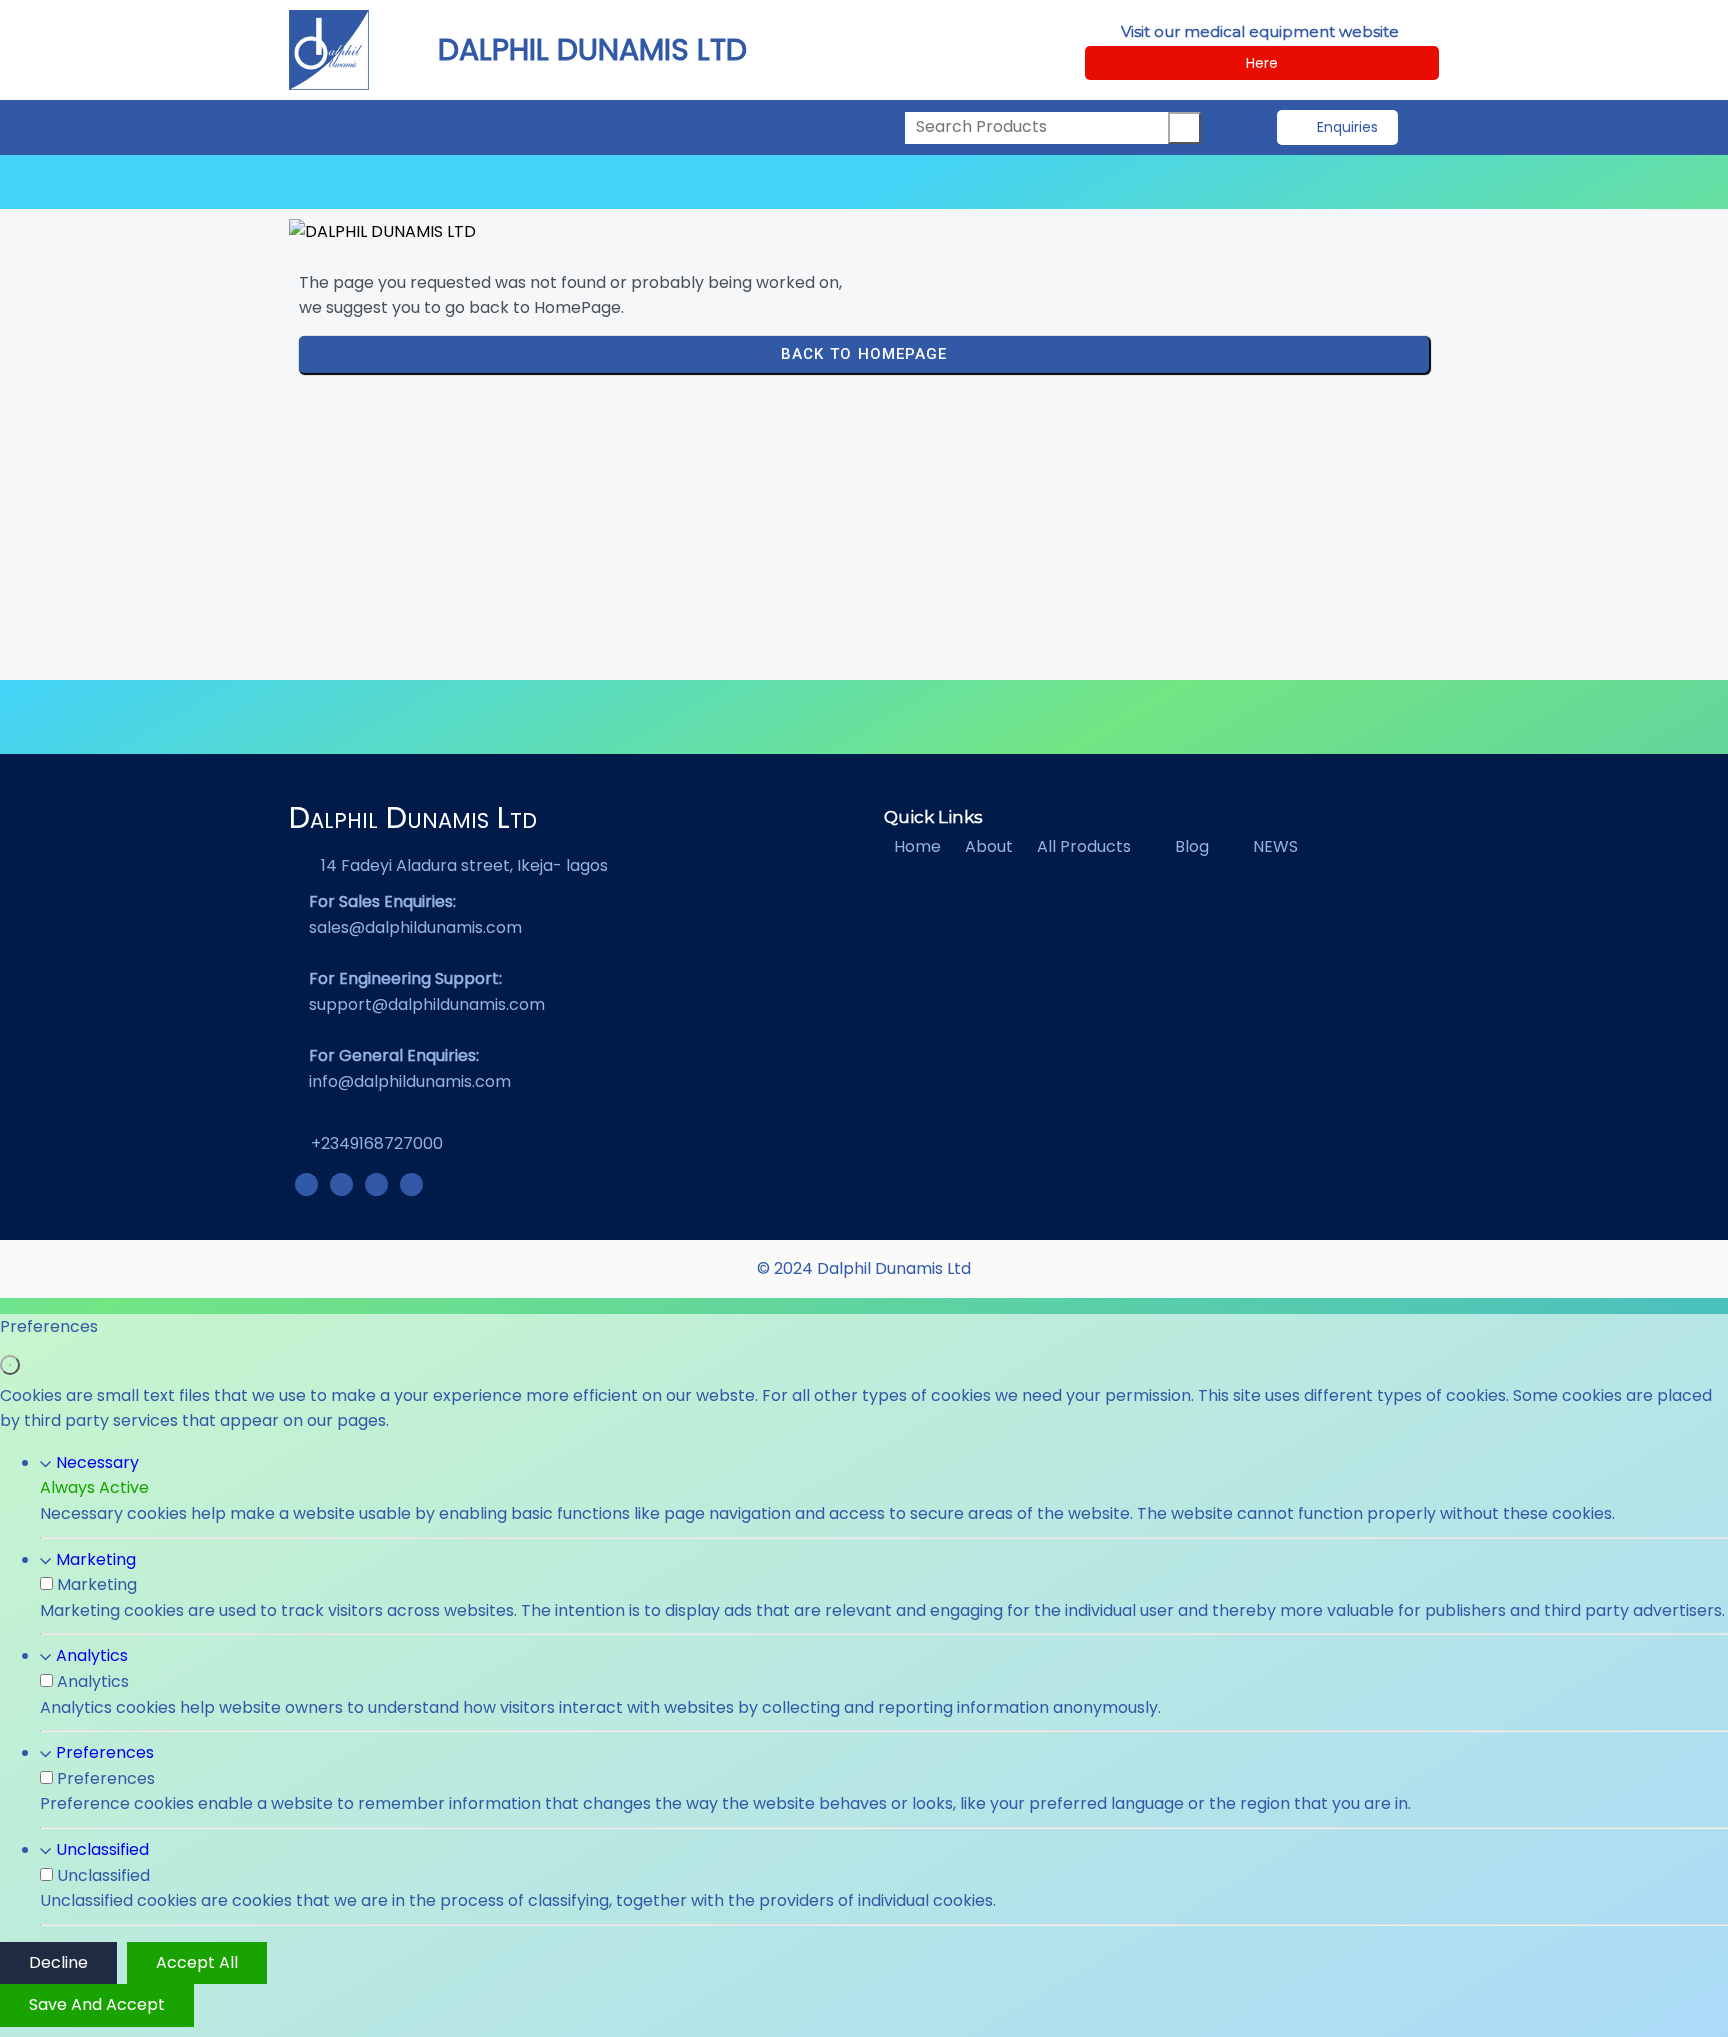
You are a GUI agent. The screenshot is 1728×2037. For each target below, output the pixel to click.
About (989, 846)
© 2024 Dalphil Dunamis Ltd (864, 1268)
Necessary (97, 1462)
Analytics (92, 1655)
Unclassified (102, 1849)
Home (917, 846)
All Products (1084, 846)
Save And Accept (97, 2004)
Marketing (96, 1559)
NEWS (1275, 846)
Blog (1192, 846)
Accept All (197, 1962)
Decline (58, 1962)
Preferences (105, 1752)
